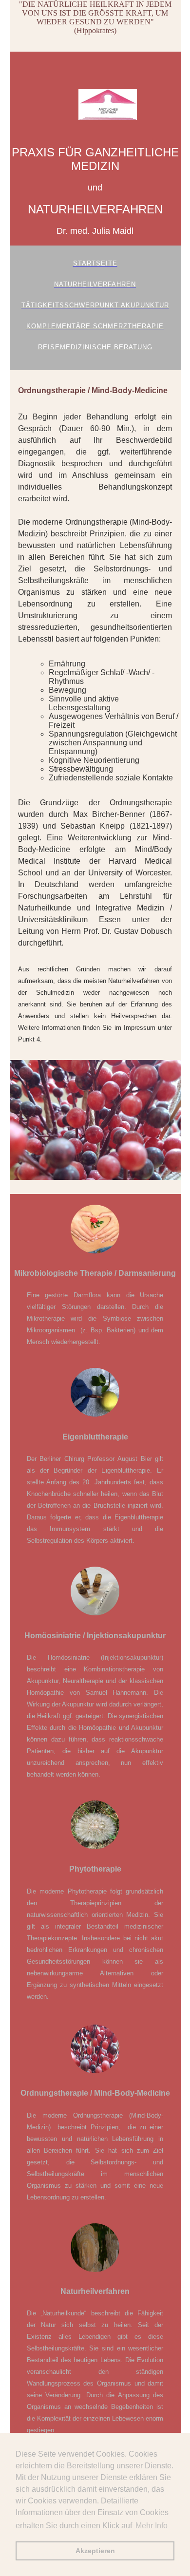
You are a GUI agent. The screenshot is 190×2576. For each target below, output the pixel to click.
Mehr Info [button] (152, 2526)
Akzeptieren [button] (95, 2551)
